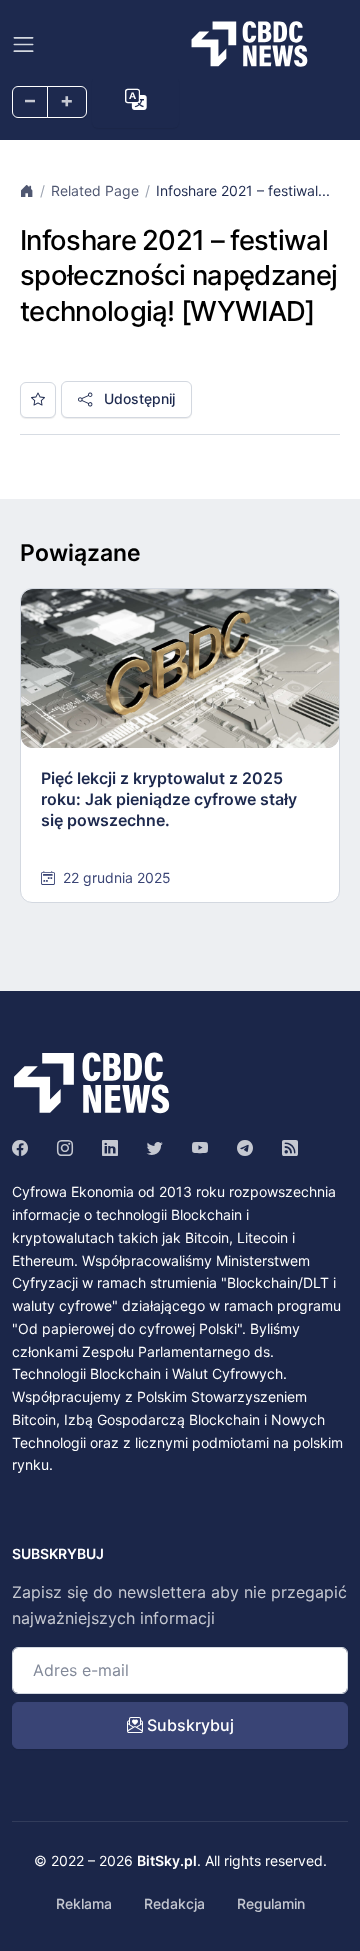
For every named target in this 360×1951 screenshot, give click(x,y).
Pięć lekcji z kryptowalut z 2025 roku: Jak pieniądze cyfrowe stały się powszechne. (169, 799)
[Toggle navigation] (23, 44)
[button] (135, 99)
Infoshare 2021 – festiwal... (243, 190)
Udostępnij (137, 398)
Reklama (84, 1903)
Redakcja (174, 1903)
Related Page (95, 190)
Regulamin (271, 1903)
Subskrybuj (188, 1725)
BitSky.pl (167, 1860)
